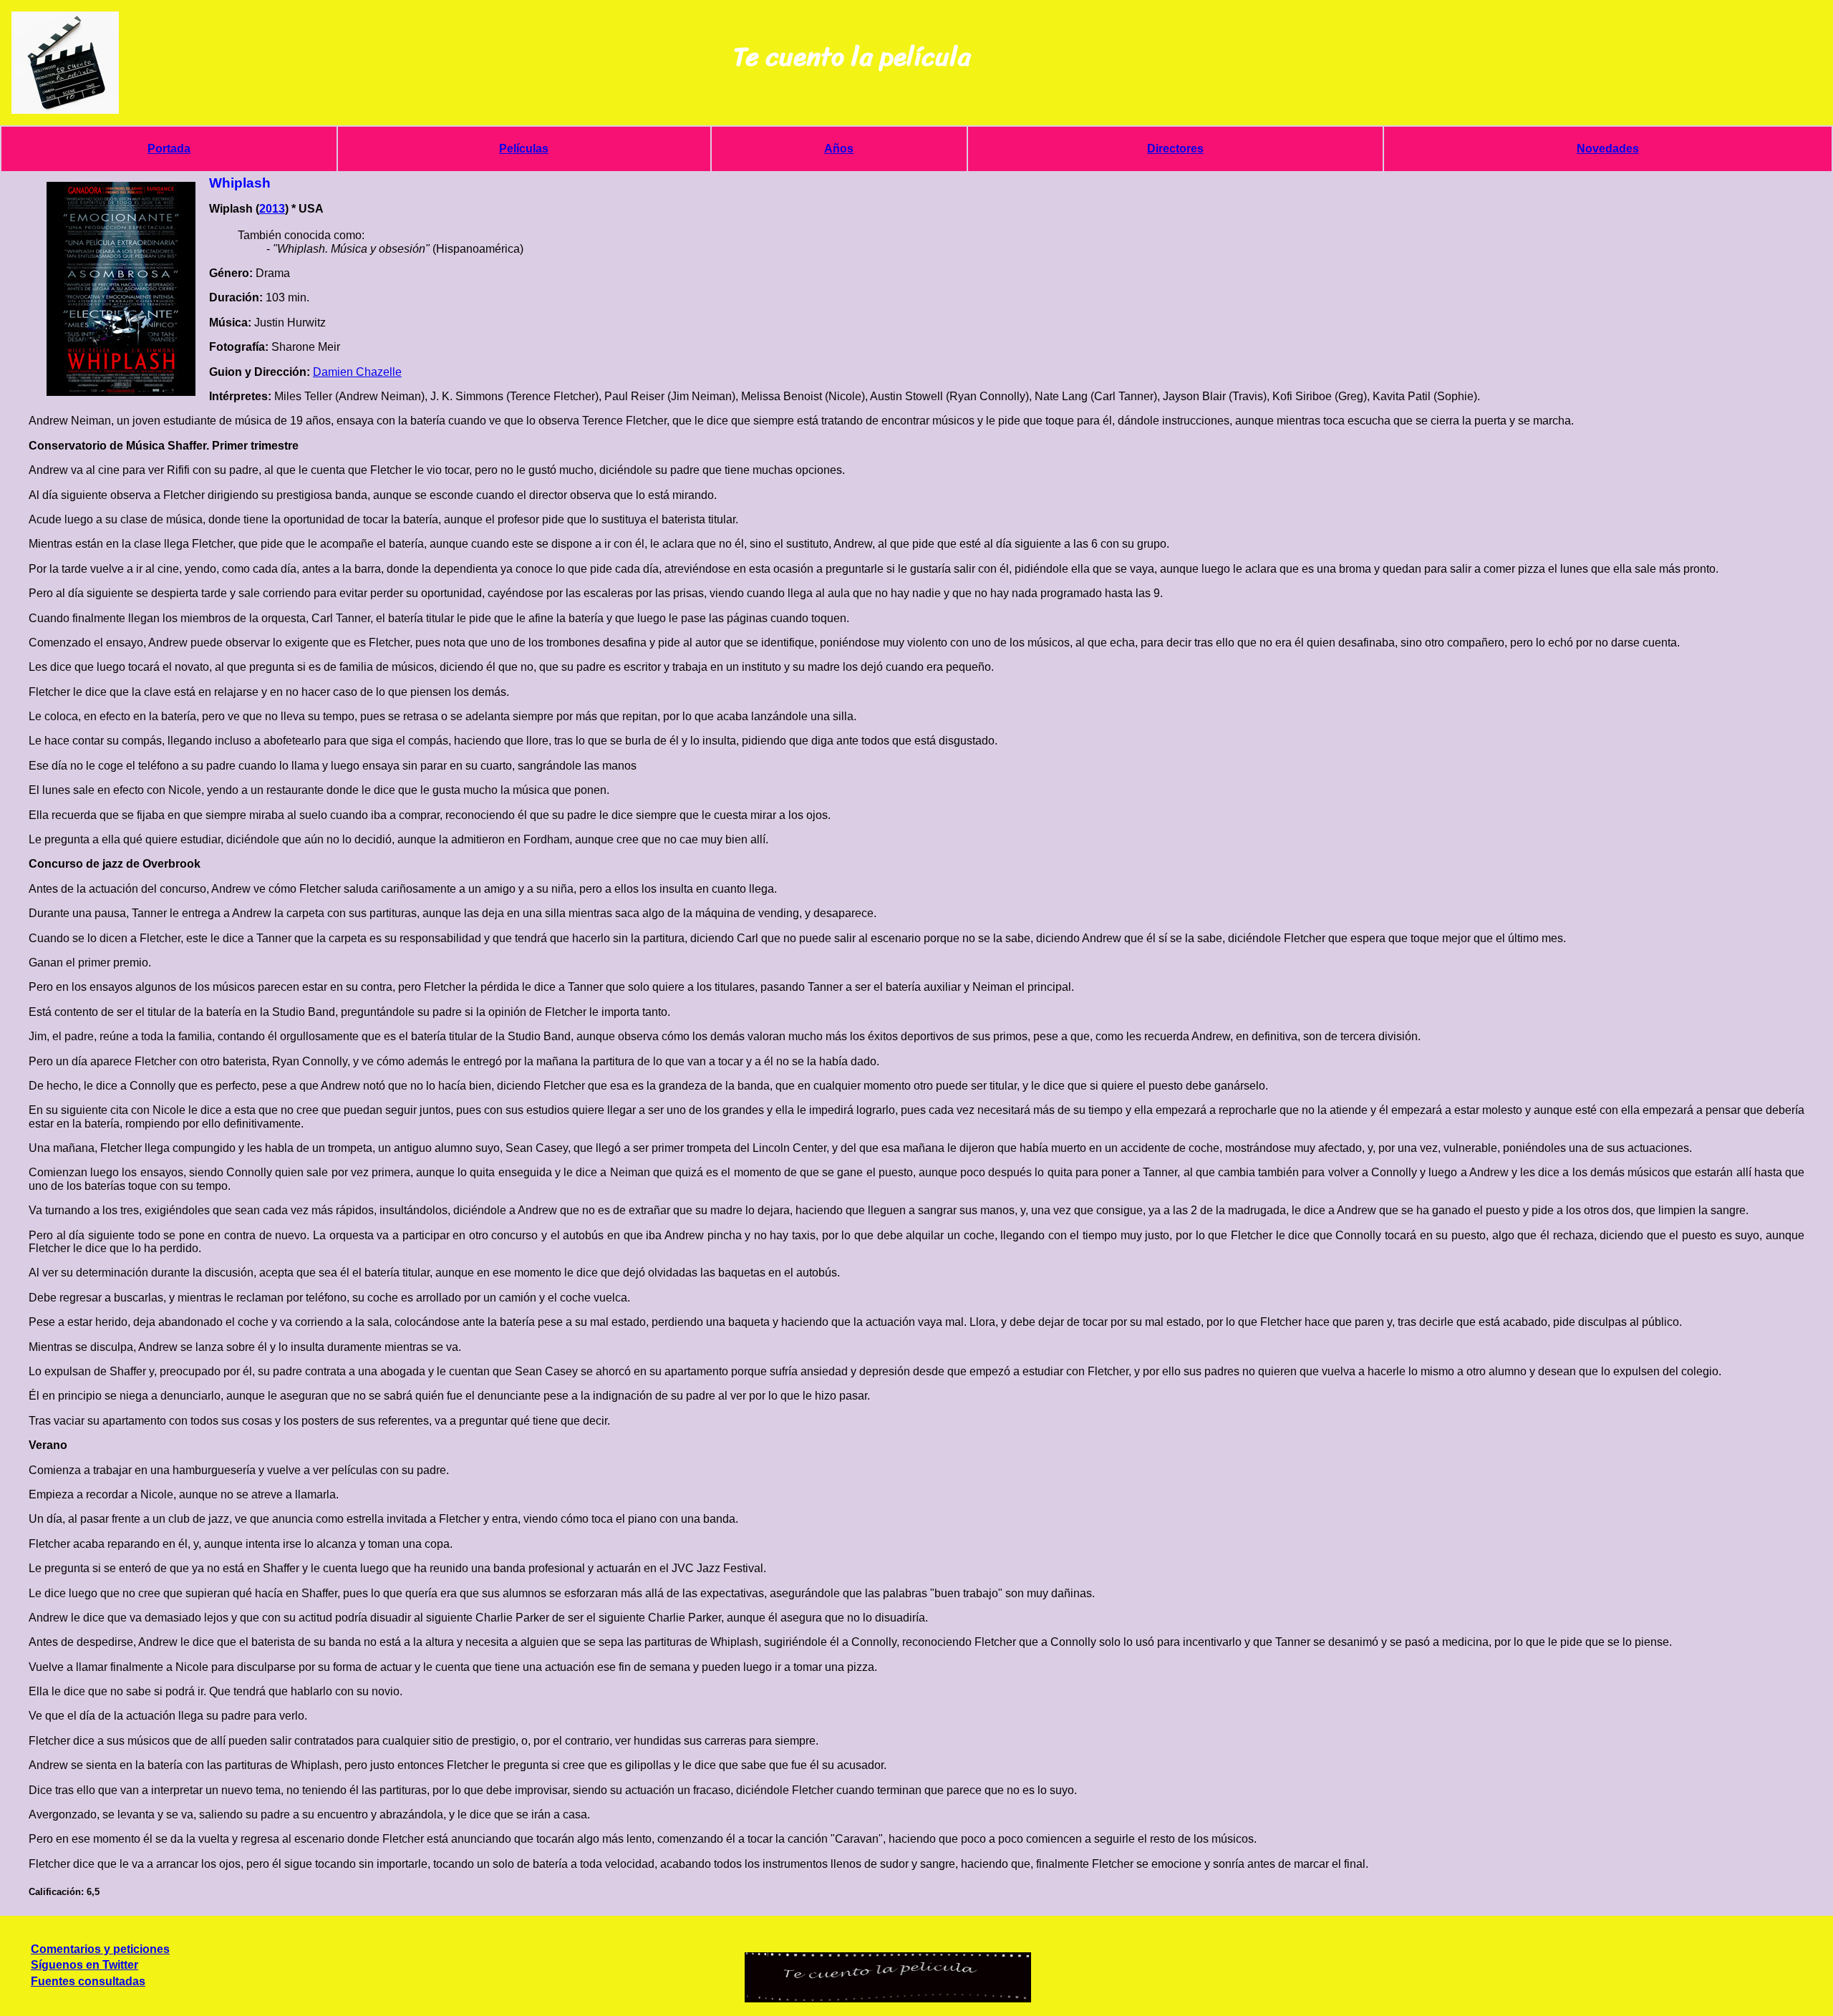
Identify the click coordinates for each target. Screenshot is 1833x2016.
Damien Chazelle (357, 372)
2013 (272, 209)
